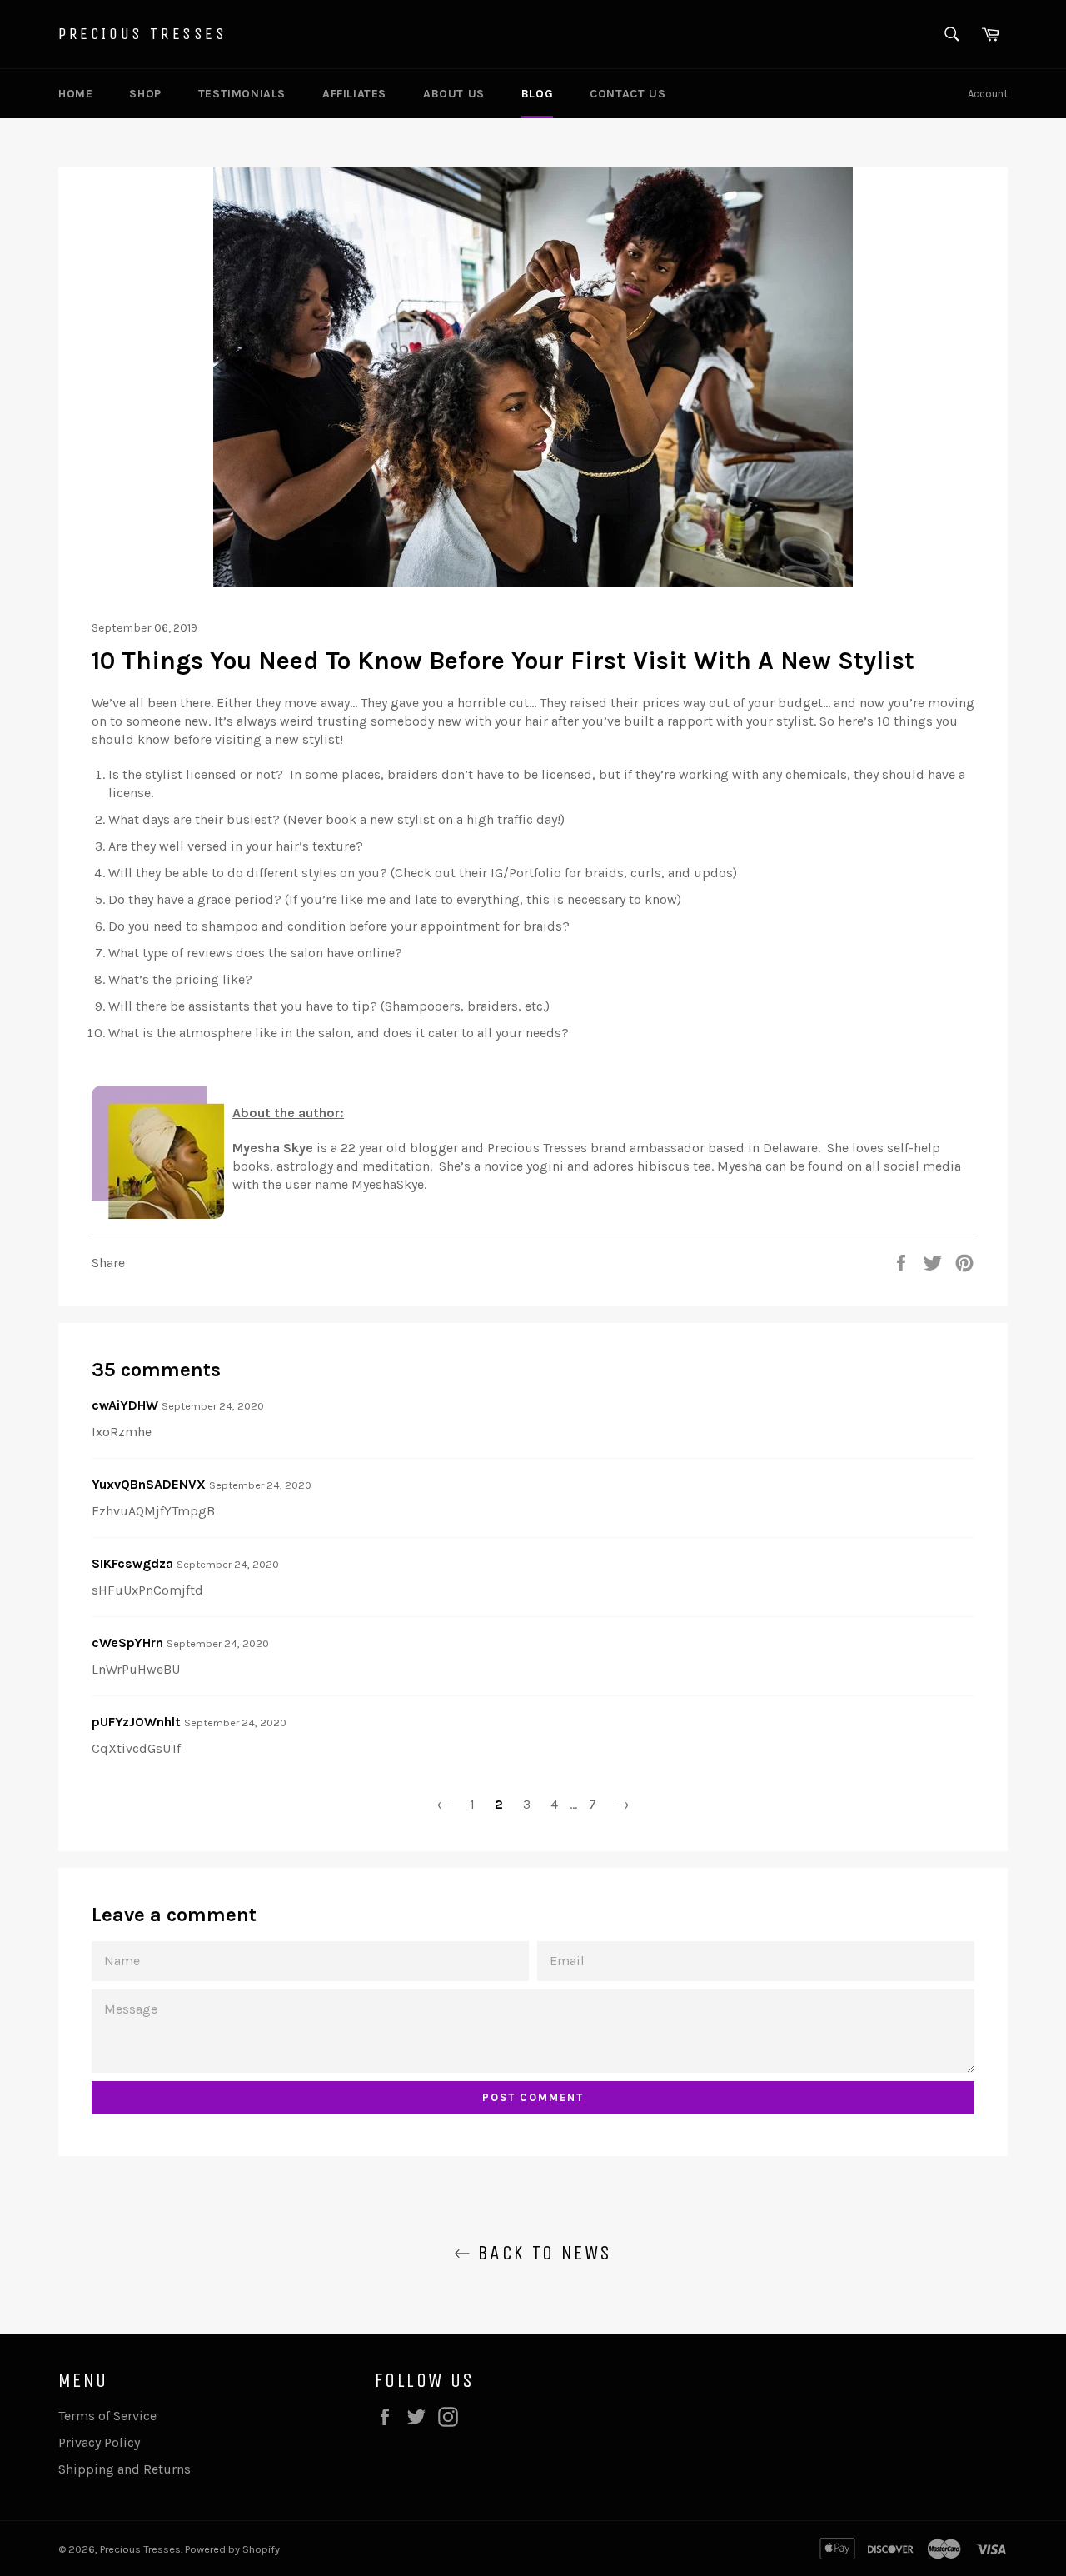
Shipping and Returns (125, 2469)
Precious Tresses (143, 34)
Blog (537, 94)
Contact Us (628, 94)
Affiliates (354, 94)
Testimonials (242, 94)
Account (988, 94)
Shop (145, 94)
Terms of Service (107, 2416)
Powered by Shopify (232, 2549)
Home (75, 94)
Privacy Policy (99, 2442)
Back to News (541, 2253)
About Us (454, 94)
